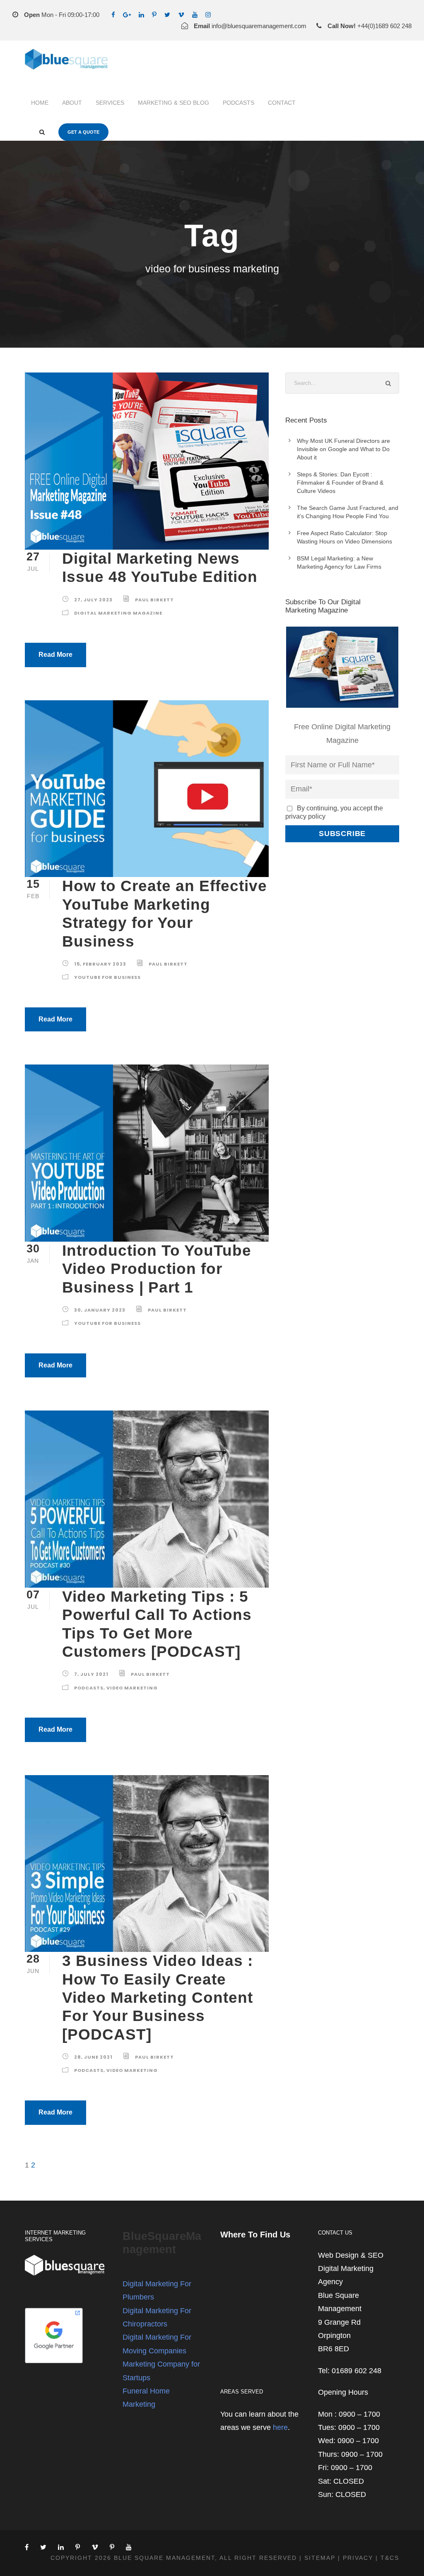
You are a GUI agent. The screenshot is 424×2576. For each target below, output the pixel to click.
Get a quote (83, 132)
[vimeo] (181, 15)
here (280, 2427)
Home (40, 103)
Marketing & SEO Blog (173, 103)
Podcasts (238, 103)
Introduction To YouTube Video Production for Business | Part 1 (157, 1269)
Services (110, 103)
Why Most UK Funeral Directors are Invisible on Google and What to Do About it (343, 449)
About (72, 103)
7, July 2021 (91, 1674)
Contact (282, 103)
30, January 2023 (100, 1310)
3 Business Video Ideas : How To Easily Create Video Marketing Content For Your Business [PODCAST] (158, 1998)
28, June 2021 (93, 2057)
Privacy (358, 2558)
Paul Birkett (154, 600)
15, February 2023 (100, 964)
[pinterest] (154, 15)
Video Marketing (132, 1688)
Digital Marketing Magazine (118, 613)
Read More (55, 655)
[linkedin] (141, 15)
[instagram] (208, 15)
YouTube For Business (107, 977)
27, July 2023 (93, 600)
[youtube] (195, 15)
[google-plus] (127, 15)
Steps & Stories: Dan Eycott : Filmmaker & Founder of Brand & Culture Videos (340, 483)
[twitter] (167, 15)
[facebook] (113, 15)
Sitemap (320, 2558)
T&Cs (390, 2558)
